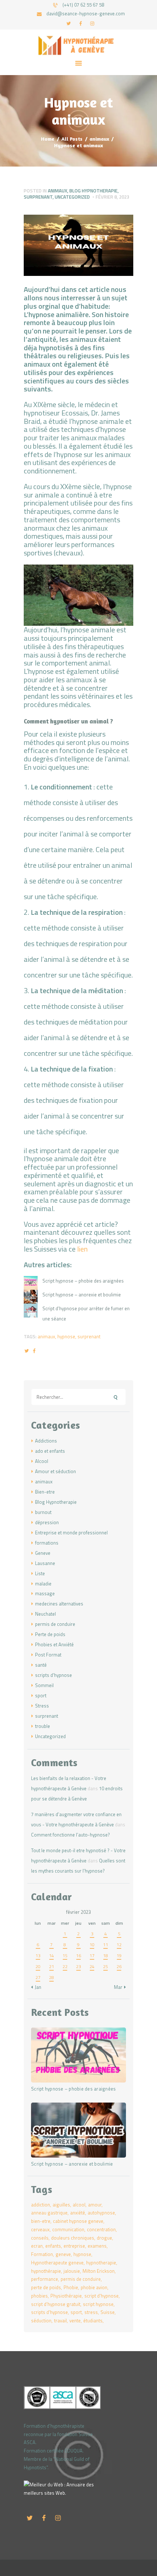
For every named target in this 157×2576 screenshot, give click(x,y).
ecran (37, 2246)
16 (78, 1956)
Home (48, 139)
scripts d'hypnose (53, 1675)
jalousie (72, 2271)
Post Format (48, 1655)
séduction (41, 2321)
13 (38, 1956)
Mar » (120, 1987)
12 (119, 1945)
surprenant (38, 197)
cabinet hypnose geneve (78, 2221)
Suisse (108, 2312)
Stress (42, 1706)
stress (91, 2312)
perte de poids (46, 2287)
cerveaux (40, 2229)
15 (65, 1956)
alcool (79, 2205)
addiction (41, 2205)
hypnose (66, 1336)
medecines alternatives (59, 1604)
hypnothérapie (46, 2271)
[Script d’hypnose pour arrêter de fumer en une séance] (31, 1311)
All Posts (72, 139)
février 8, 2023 (112, 197)
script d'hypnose (102, 2296)
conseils (40, 2238)
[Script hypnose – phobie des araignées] (31, 1283)
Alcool (42, 1461)
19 (119, 1956)
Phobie (71, 2287)
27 (38, 1977)
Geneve (43, 1553)
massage (45, 1593)
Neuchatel (45, 1614)
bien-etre (41, 2221)
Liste (40, 1573)
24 (92, 1966)
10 (92, 1945)
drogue (104, 2238)
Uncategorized (72, 197)
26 (119, 1966)
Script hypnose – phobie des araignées (83, 1281)
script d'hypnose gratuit (56, 2304)
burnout (43, 1512)
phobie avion (94, 2287)
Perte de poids (50, 1634)
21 (51, 1966)
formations (47, 1543)
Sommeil (44, 1685)
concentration (101, 2229)
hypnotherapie (101, 2263)
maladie (43, 1584)
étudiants (93, 2321)
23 (78, 1966)
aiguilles (61, 2205)
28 (51, 1977)
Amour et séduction (55, 1471)
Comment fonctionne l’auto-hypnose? (70, 1835)
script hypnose (98, 2304)
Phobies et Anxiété (54, 1644)
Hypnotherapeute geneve (57, 2263)
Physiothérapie (66, 2296)
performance (45, 2279)
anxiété (78, 2213)
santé (41, 1665)
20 (38, 1966)
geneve (63, 2254)
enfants (53, 2246)
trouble (43, 1726)
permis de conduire (55, 1624)
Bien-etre (45, 1492)
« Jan (36, 1987)
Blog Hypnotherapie (93, 191)
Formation (42, 2254)
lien (82, 1249)
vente (75, 2321)
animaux (99, 139)
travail (60, 2321)
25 (106, 1966)
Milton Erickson (99, 2271)
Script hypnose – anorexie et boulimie (82, 1295)
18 (106, 1956)
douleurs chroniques (73, 2238)
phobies (39, 2296)
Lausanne (45, 1563)
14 (51, 1956)
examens (97, 2246)
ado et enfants (50, 1451)
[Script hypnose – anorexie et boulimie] (31, 1297)
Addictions (46, 1441)
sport (41, 1695)
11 (106, 1945)
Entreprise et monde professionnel (71, 1533)
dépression (47, 1522)
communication (68, 2229)
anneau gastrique (49, 2213)
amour (95, 2205)
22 (65, 1966)
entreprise (74, 2246)
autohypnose (101, 2213)
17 (92, 1956)
